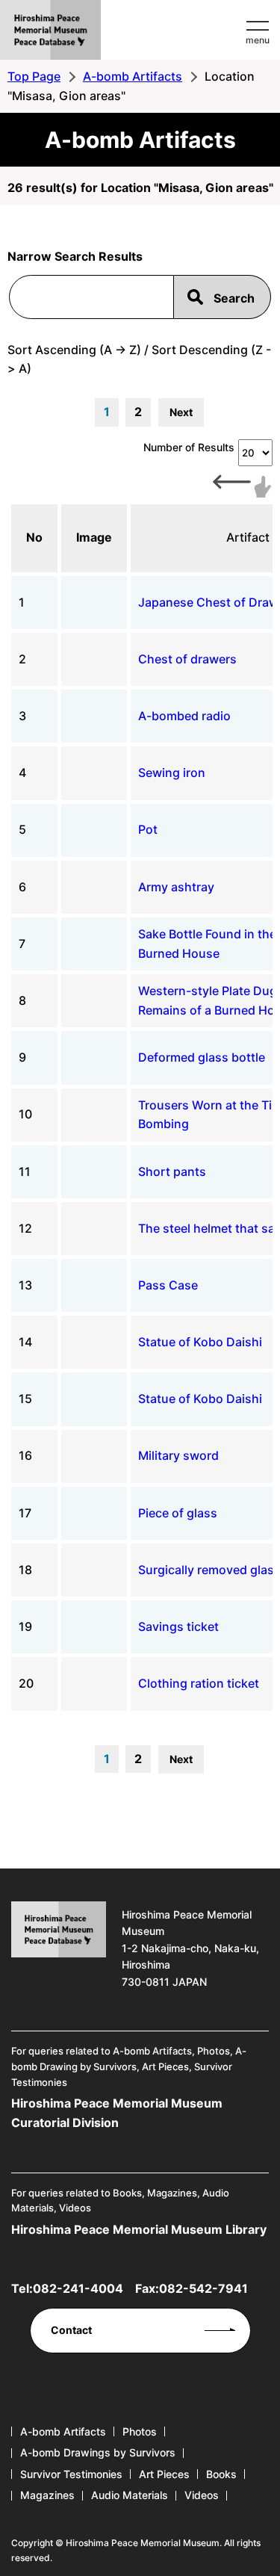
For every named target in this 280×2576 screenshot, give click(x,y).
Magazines (47, 2495)
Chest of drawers (187, 659)
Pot (148, 829)
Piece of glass (178, 1513)
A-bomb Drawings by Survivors (98, 2452)
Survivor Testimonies (71, 2474)
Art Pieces (164, 2474)
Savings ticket (178, 1626)
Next (181, 412)
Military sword (178, 1455)
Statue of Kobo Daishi (200, 1342)
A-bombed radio (184, 716)
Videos (202, 2495)
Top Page (34, 76)
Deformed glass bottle (202, 1057)
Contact (71, 2330)
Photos (140, 2431)
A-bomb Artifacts (133, 76)
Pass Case (168, 1285)
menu (258, 40)
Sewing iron (172, 773)
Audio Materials (130, 2495)
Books (221, 2474)
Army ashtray (176, 887)
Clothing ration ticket (199, 1683)
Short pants (172, 1171)
